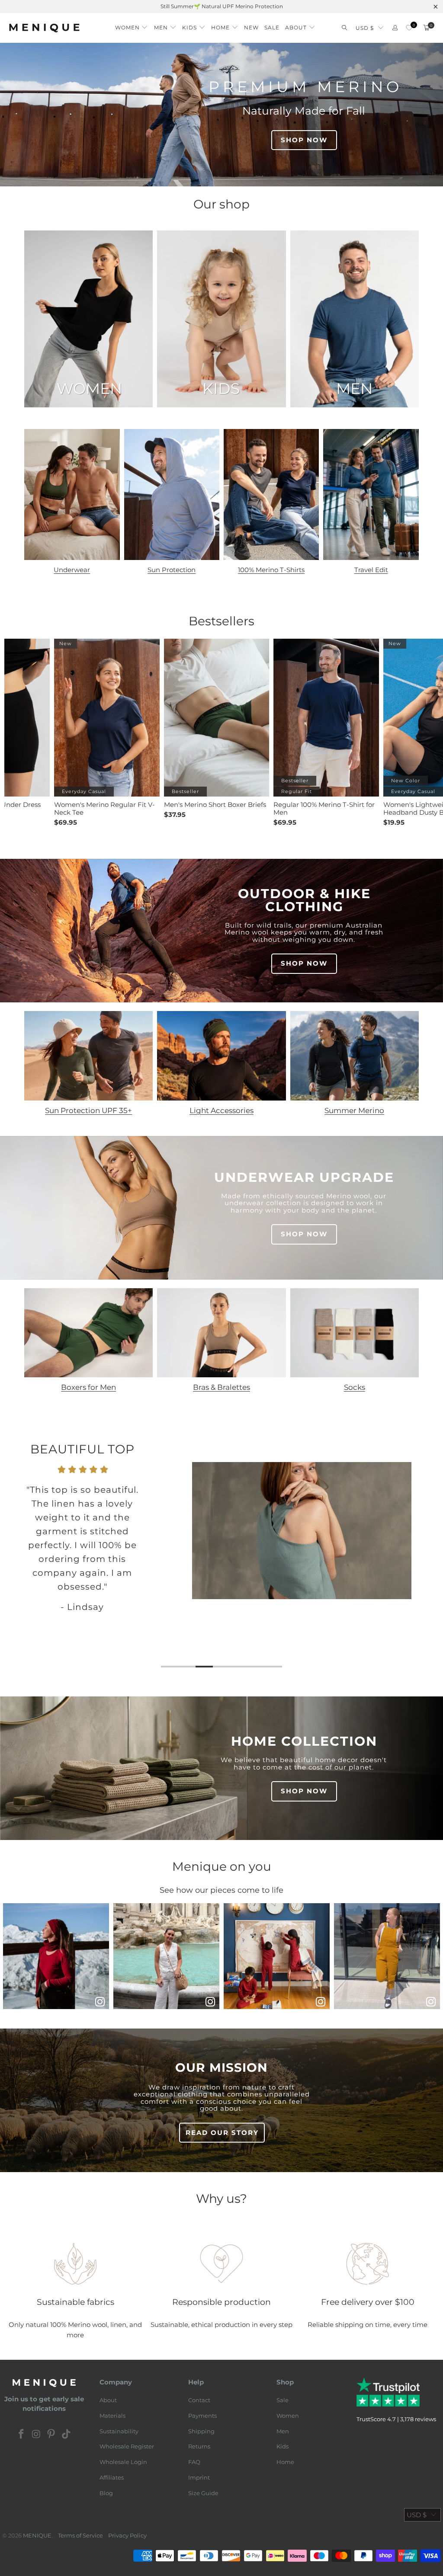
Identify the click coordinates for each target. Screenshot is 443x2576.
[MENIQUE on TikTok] (67, 2435)
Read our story (222, 2133)
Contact (199, 2400)
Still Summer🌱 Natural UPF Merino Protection (222, 6)
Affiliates (112, 2477)
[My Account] (395, 28)
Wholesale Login (123, 2462)
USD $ (365, 28)
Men (283, 2431)
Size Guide (203, 2493)
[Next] (430, 1555)
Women (288, 2416)
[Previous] (13, 1555)
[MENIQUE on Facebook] (22, 2435)
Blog (106, 2493)
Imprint (199, 2477)
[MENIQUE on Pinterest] (51, 2435)
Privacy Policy (127, 2535)
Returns (199, 2446)
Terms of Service (80, 2535)
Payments (202, 2416)
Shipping (201, 2431)
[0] (409, 28)
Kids (282, 2446)
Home (285, 2462)
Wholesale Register (127, 2446)
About (108, 2400)
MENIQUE (37, 2535)
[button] (132, 25)
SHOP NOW (304, 140)
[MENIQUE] (44, 28)
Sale (282, 2400)
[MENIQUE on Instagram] (36, 2435)
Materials (112, 2416)
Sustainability (119, 2431)
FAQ (194, 2462)
